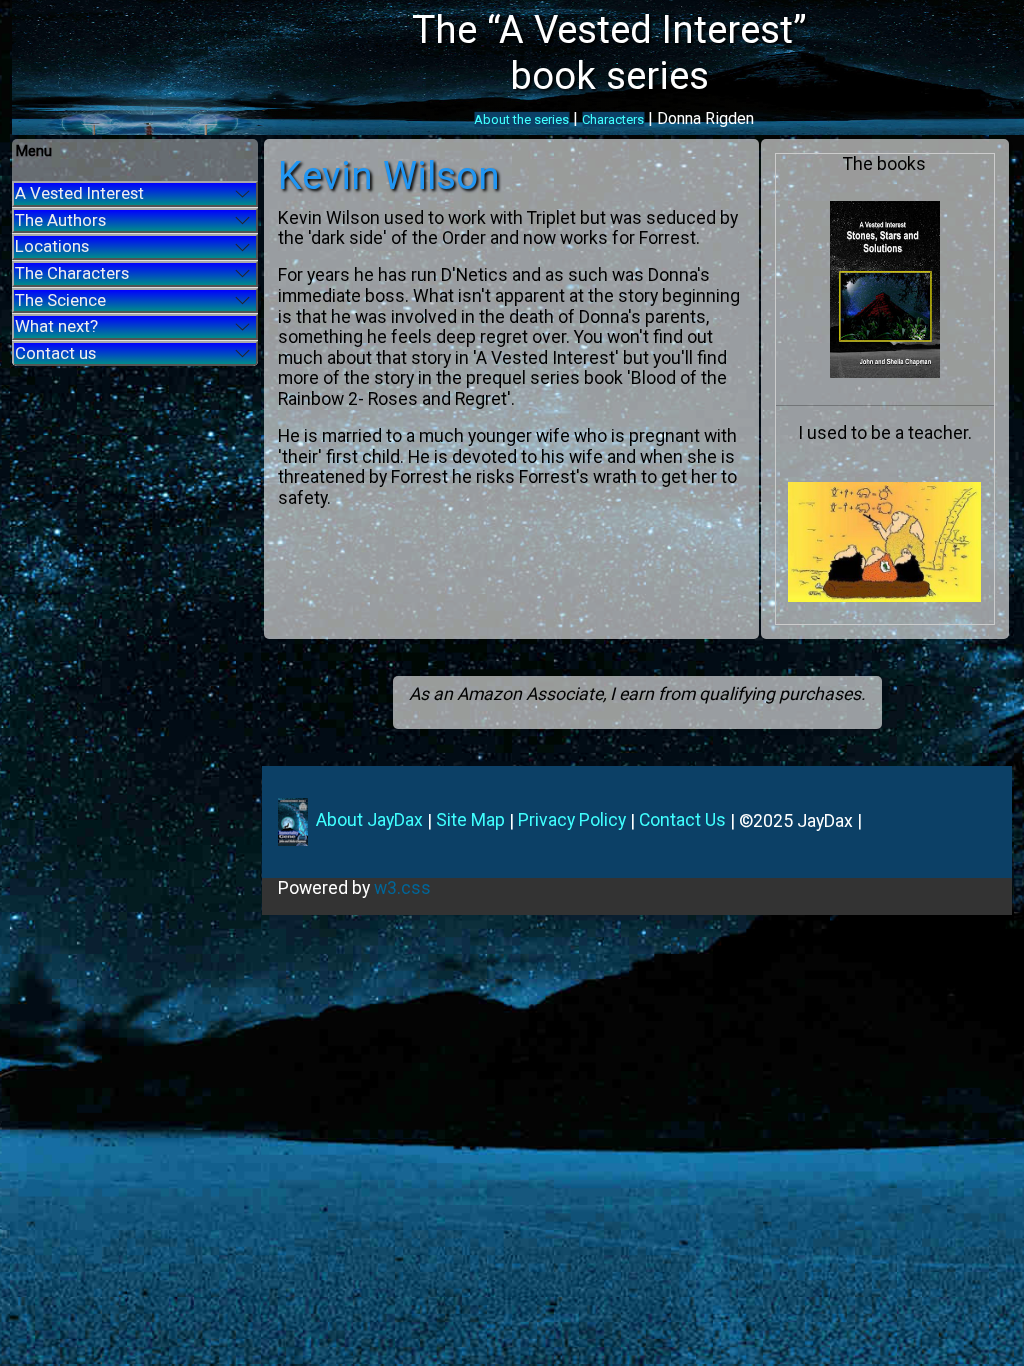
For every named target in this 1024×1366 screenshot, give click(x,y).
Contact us (55, 353)
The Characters (72, 273)
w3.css (402, 888)
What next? (56, 326)
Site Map (470, 820)
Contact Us (682, 820)
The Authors (60, 220)
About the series (521, 119)
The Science (60, 300)
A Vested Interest (79, 193)
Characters (613, 119)
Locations (52, 246)
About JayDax (367, 820)
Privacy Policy (572, 820)
